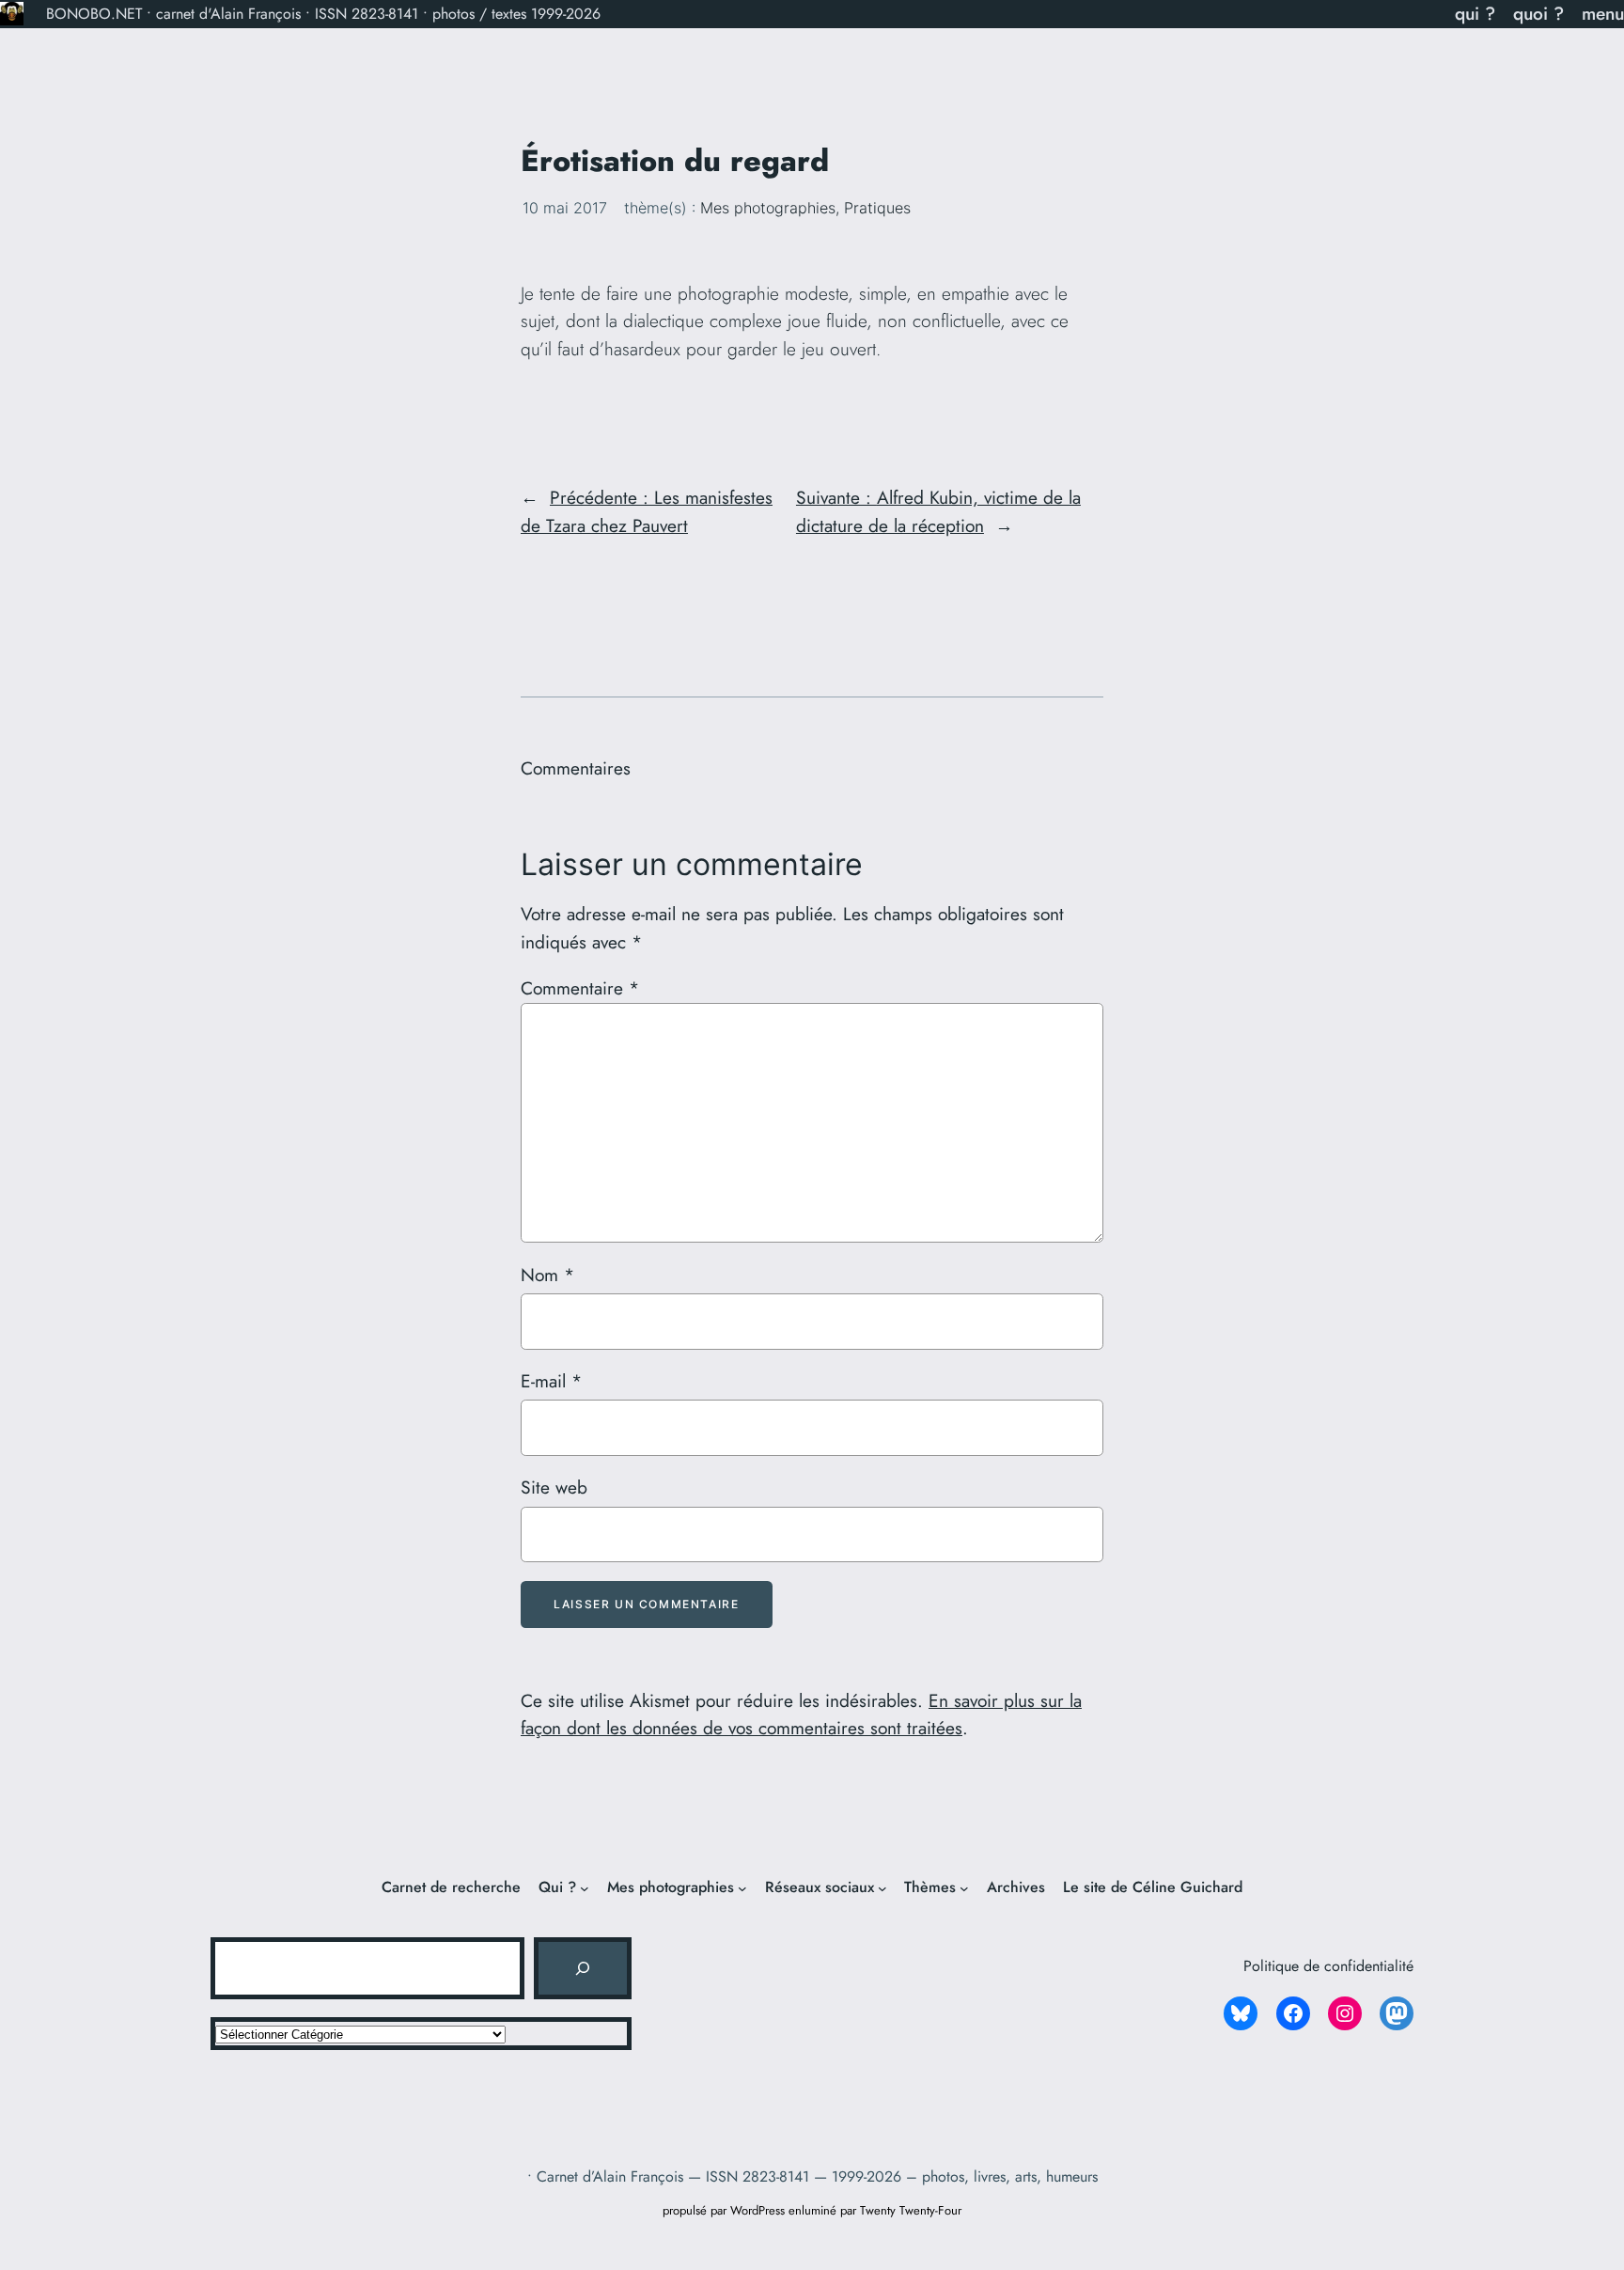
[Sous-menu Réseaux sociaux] (882, 1888)
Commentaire (580, 988)
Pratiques (877, 208)
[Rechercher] (583, 1968)
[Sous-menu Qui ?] (585, 1888)
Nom (547, 1275)
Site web (554, 1487)
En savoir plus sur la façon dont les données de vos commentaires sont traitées (801, 1714)
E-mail (551, 1381)
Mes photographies (768, 208)
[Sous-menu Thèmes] (964, 1888)
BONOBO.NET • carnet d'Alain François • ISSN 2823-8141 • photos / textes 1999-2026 (323, 14)
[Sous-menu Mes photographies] (742, 1888)
